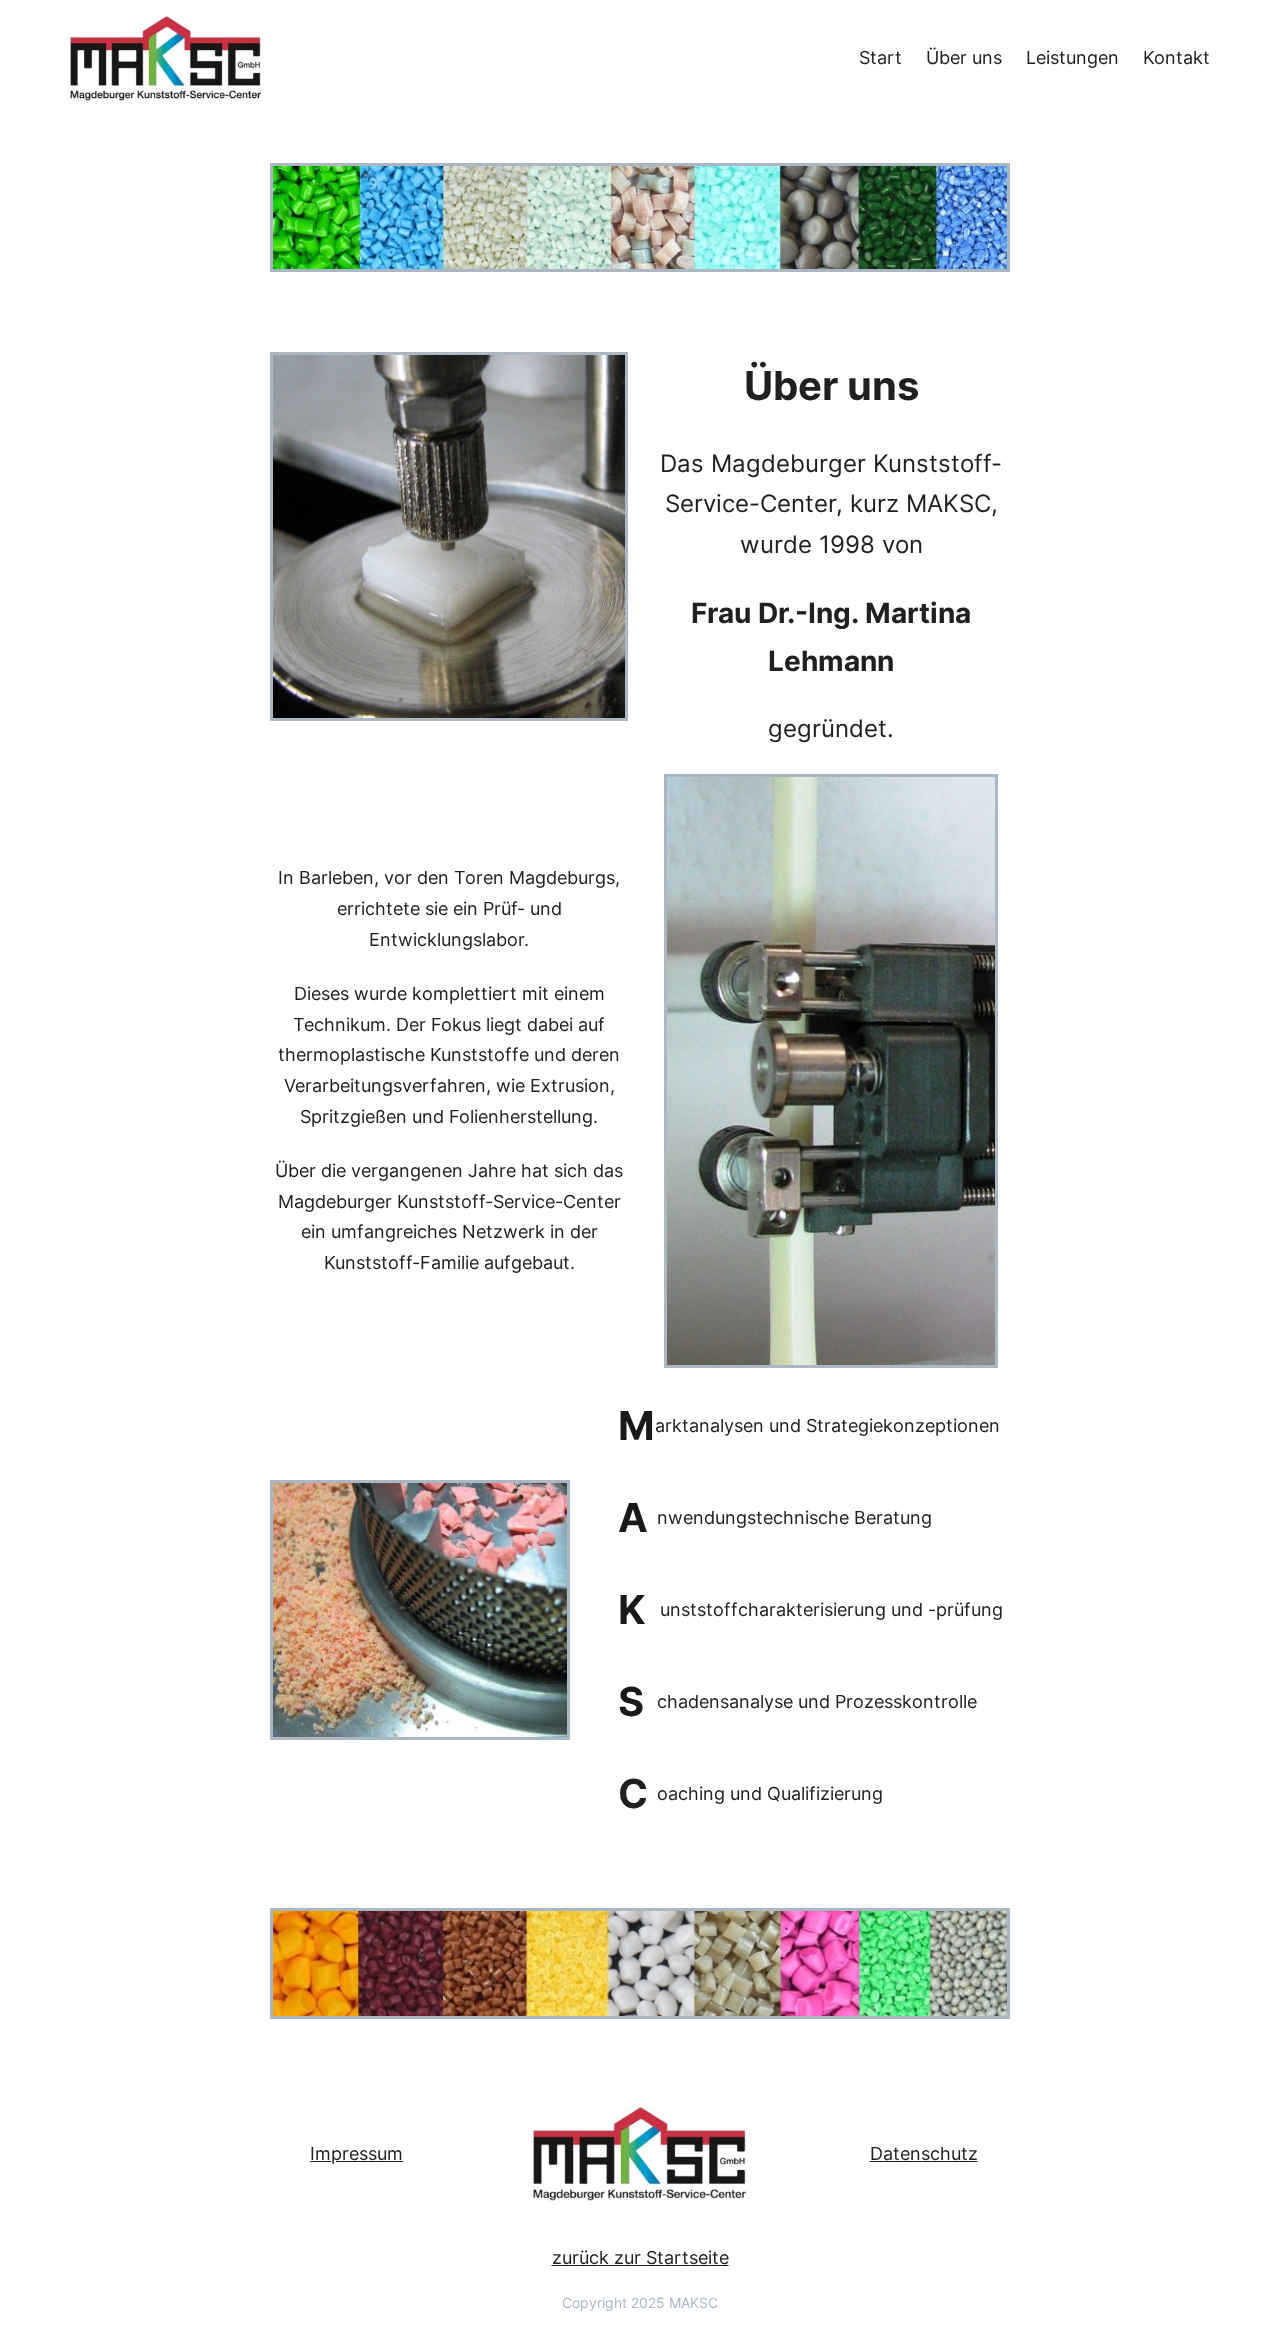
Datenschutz (924, 2153)
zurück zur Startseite (640, 2257)
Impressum (356, 2153)
